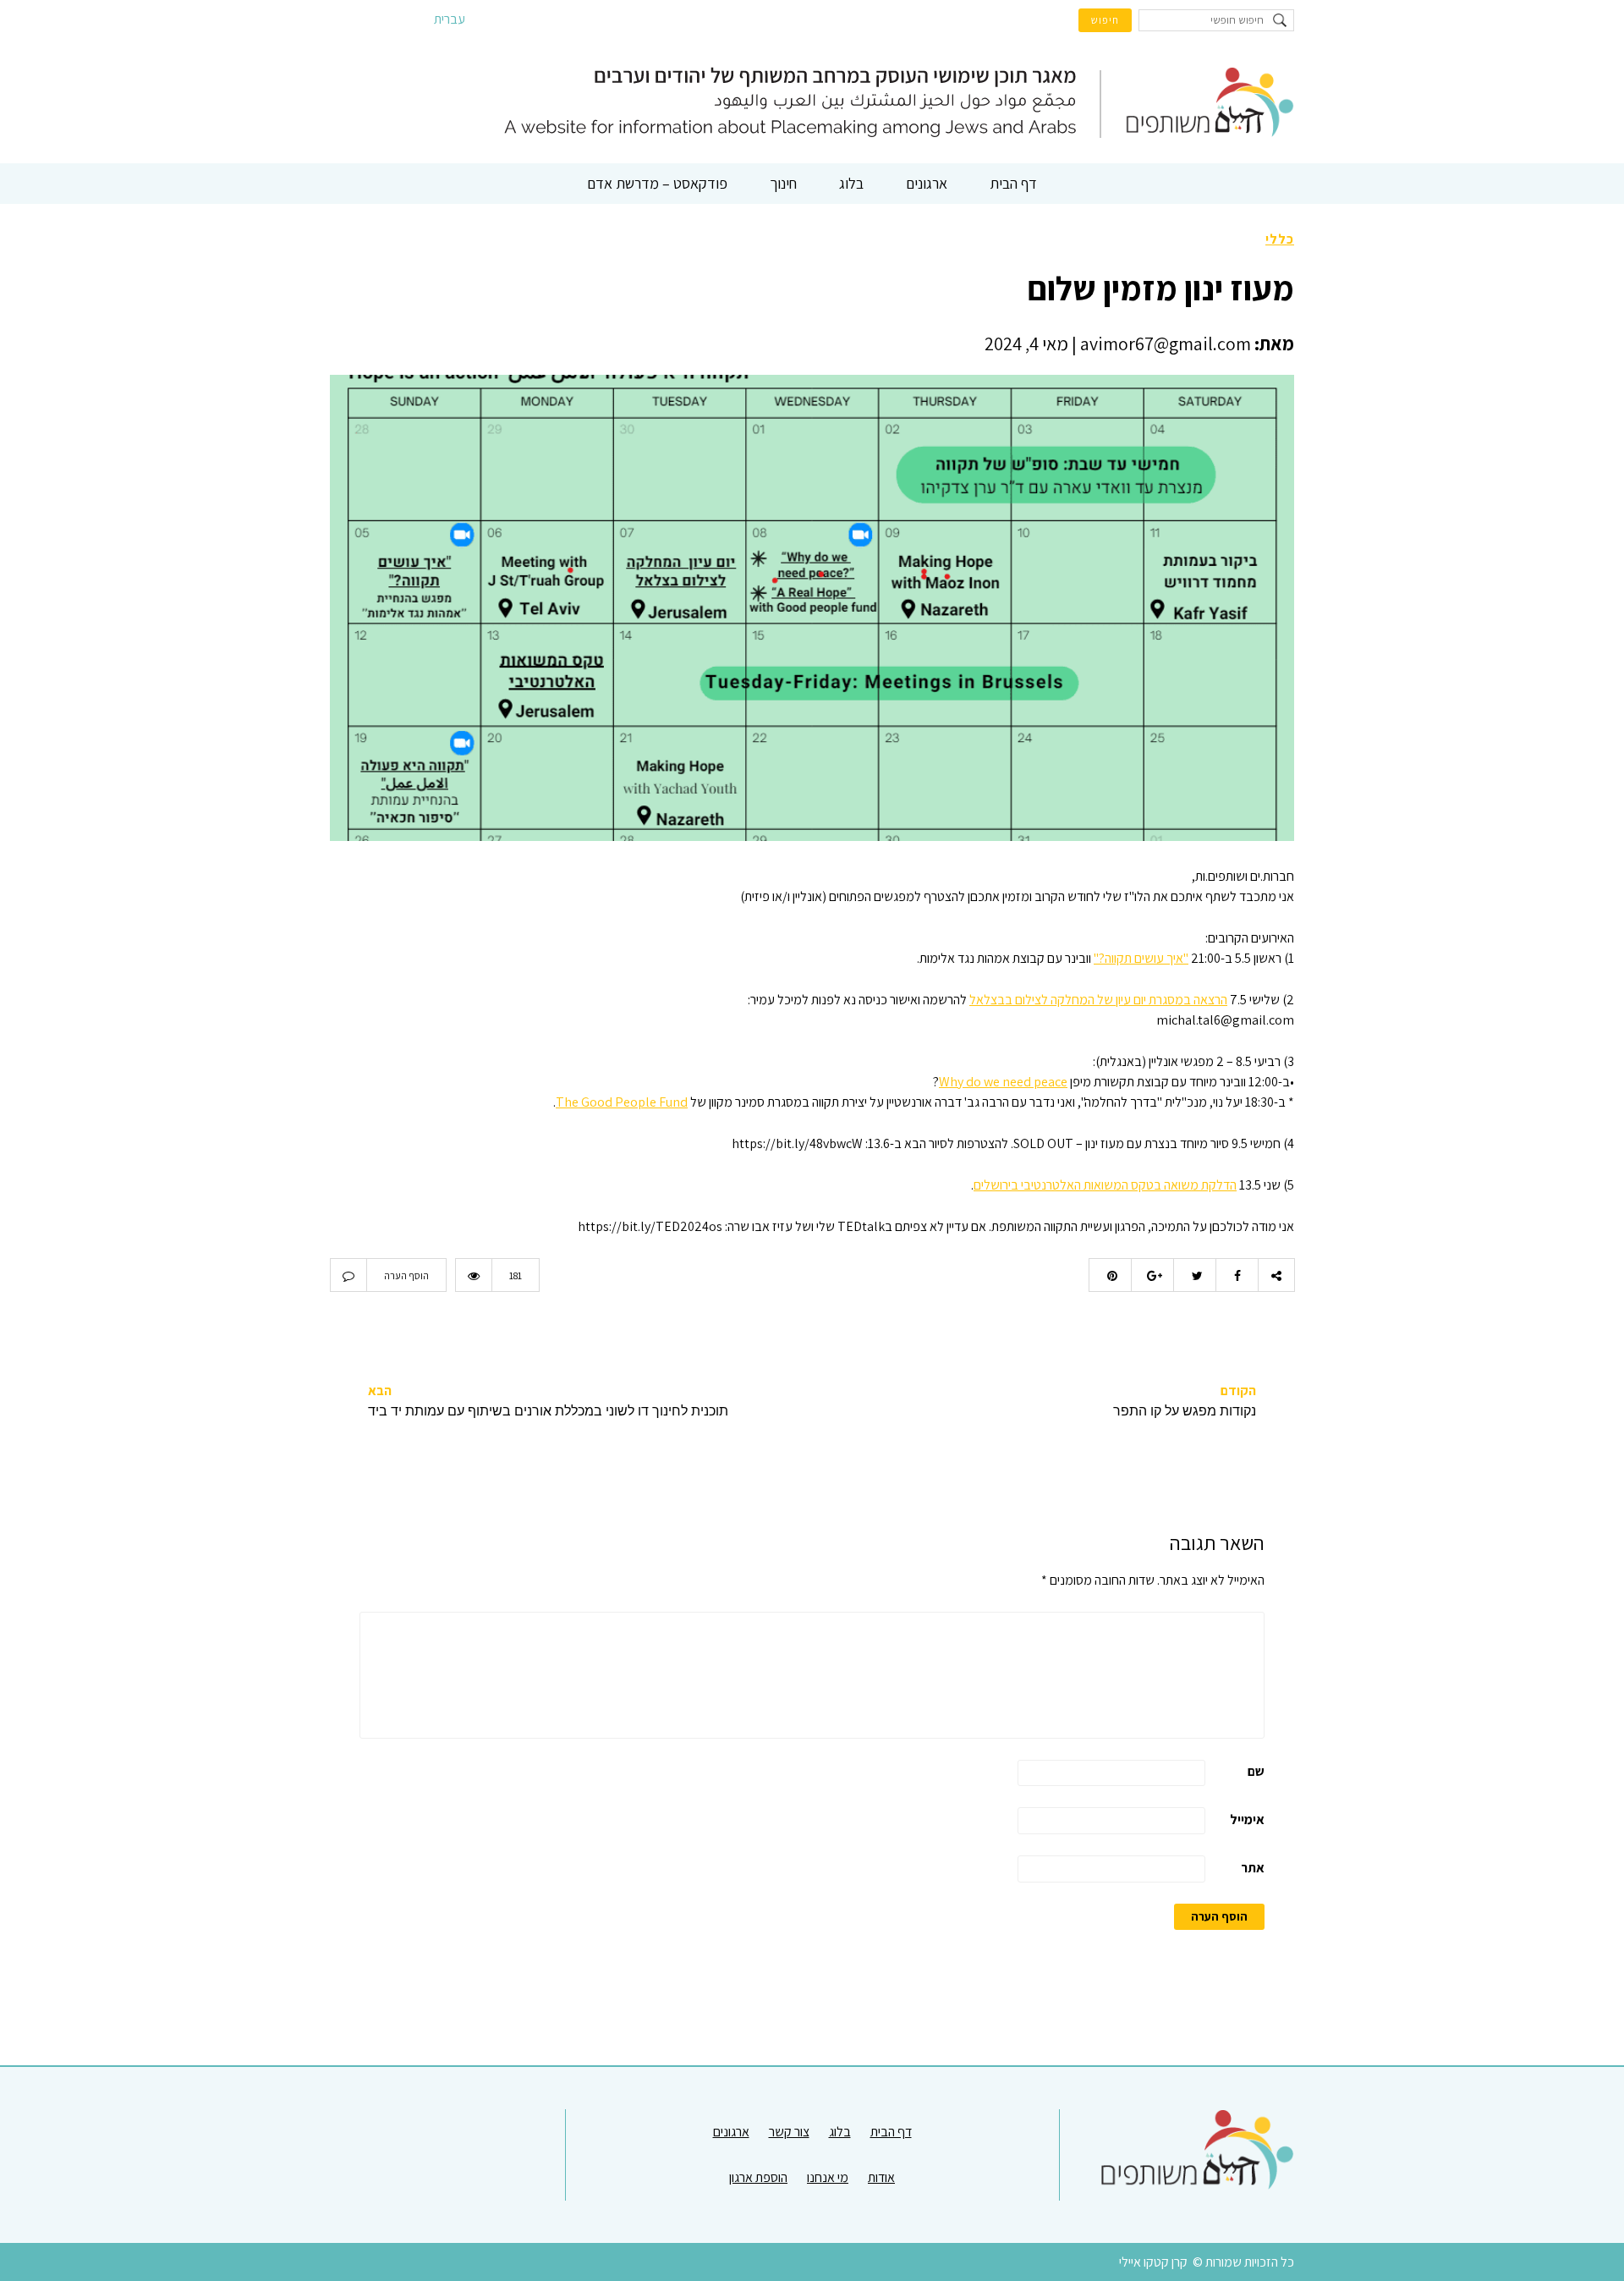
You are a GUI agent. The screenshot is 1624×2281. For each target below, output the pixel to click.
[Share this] (1237, 1275)
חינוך (783, 183)
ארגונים (927, 183)
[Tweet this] (1194, 1275)
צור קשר (789, 2132)
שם (1256, 1771)
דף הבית (1013, 183)
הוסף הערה (406, 1275)
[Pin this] (1110, 1275)
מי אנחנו (828, 2177)
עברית (450, 19)
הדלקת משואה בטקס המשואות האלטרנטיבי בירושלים (1105, 1185)
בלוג (851, 183)
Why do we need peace (1003, 1082)
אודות (881, 2177)
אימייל (1247, 1819)
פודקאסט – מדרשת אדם (657, 183)
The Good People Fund (622, 1102)
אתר (1253, 1868)
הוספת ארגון (758, 2177)
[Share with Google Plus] (1152, 1275)
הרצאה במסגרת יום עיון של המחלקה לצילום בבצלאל (1098, 1000)
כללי (1280, 239)
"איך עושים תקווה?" (1141, 958)
